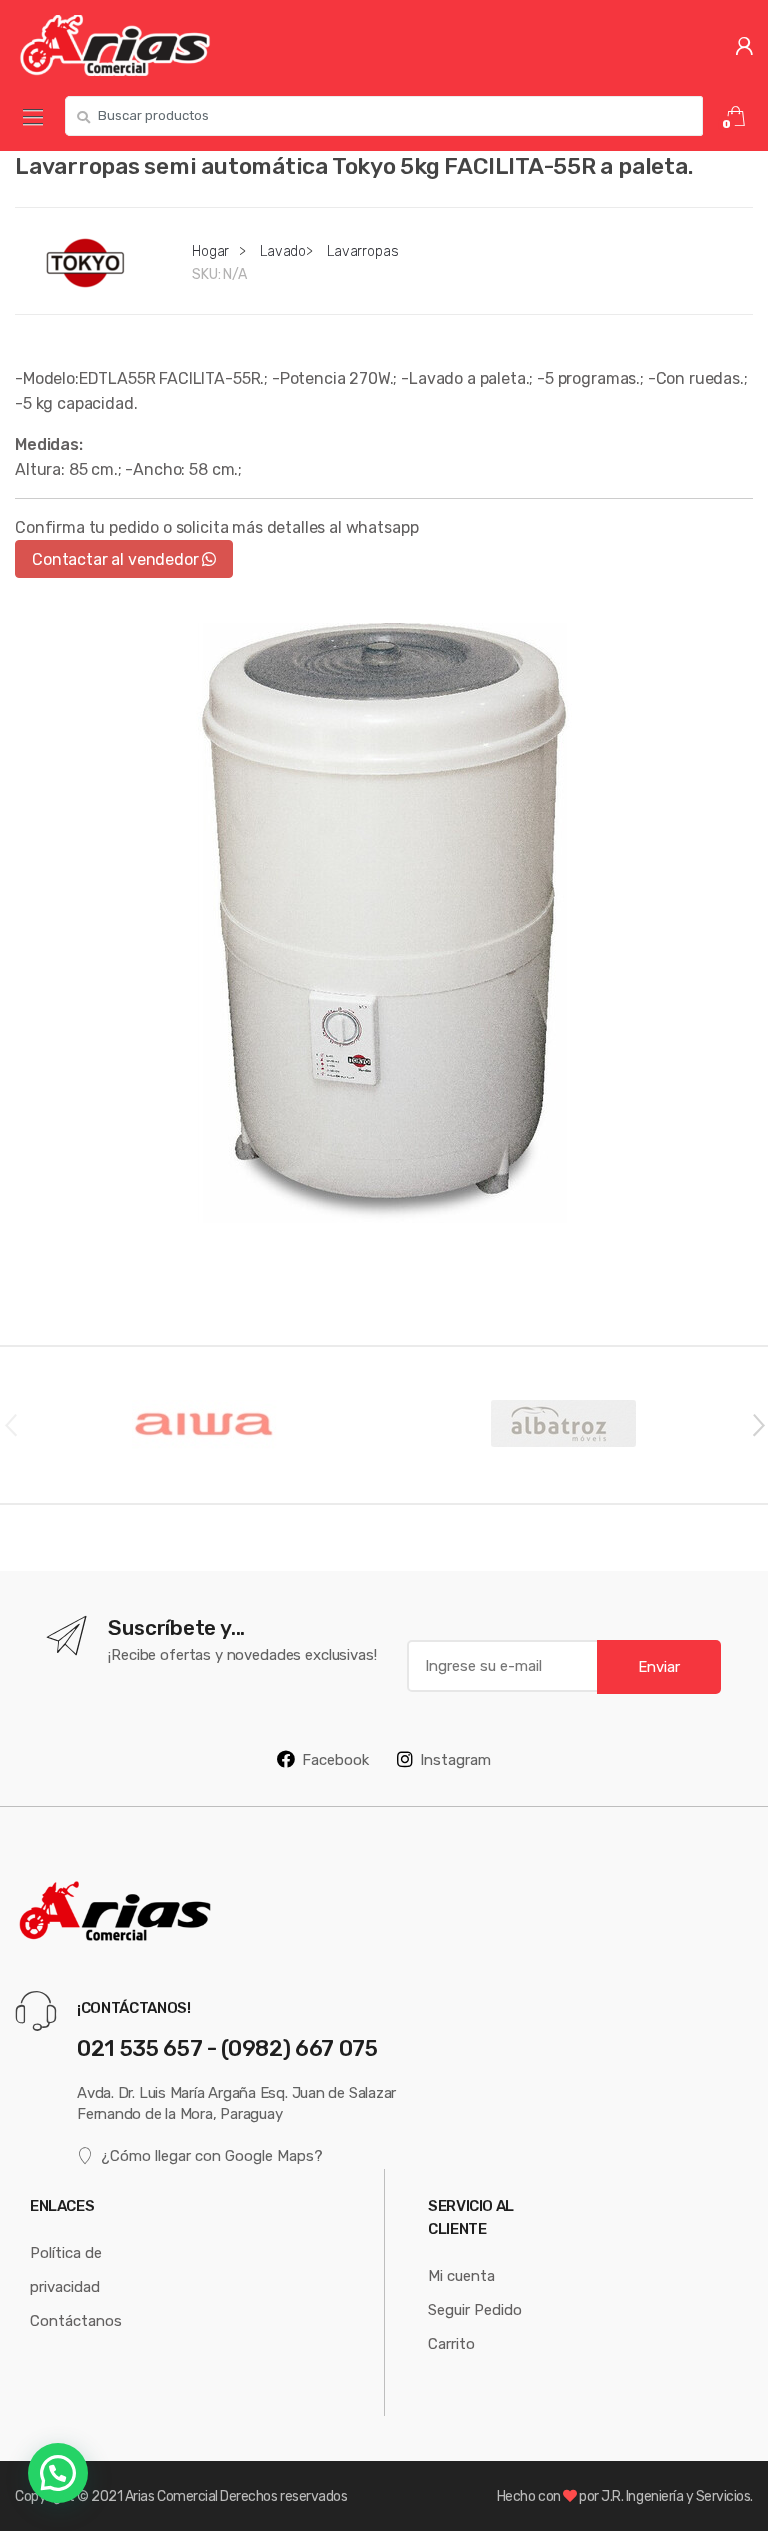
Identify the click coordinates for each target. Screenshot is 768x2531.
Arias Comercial (171, 2496)
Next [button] (758, 1424)
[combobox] (384, 116)
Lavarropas (363, 251)
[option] (384, 923)
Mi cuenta (461, 2275)
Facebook (335, 1759)
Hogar (210, 251)
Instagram (455, 1759)
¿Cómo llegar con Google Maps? (212, 2155)
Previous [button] (10, 1424)
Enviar (659, 1666)
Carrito (451, 2343)
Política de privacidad (66, 2269)
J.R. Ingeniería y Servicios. (677, 2496)
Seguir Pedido (475, 2309)
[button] (58, 2473)
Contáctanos (76, 2320)
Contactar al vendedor (117, 559)
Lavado (283, 251)
